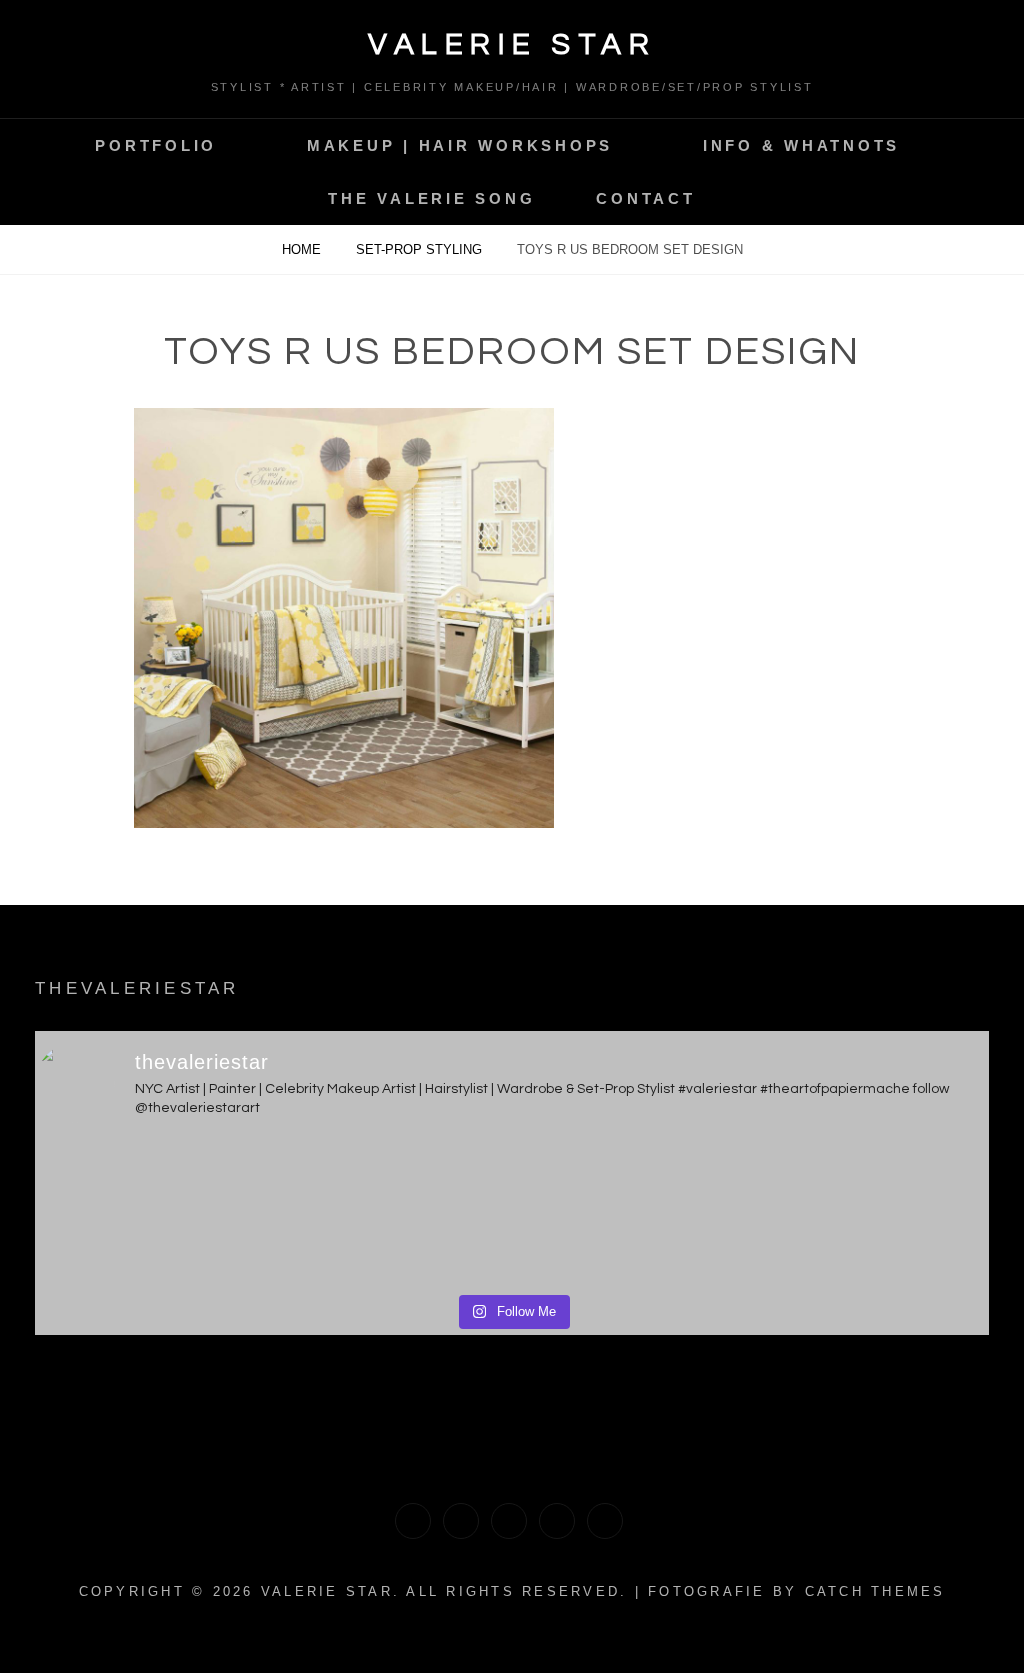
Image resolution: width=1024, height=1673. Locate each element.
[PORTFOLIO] (413, 1521)
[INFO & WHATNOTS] (509, 1521)
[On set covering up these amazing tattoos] (392, 1212)
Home (303, 249)
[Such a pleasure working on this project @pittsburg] (152, 1212)
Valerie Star (512, 44)
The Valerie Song (431, 198)
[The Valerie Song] (557, 1521)
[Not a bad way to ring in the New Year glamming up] (872, 1212)
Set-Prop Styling (421, 249)
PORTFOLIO (156, 145)
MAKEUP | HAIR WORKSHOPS (460, 145)
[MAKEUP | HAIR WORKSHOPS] (461, 1521)
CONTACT (645, 198)
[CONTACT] (605, 1521)
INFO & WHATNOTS (801, 145)
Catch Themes (875, 1591)
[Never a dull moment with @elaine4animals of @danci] (632, 1212)
